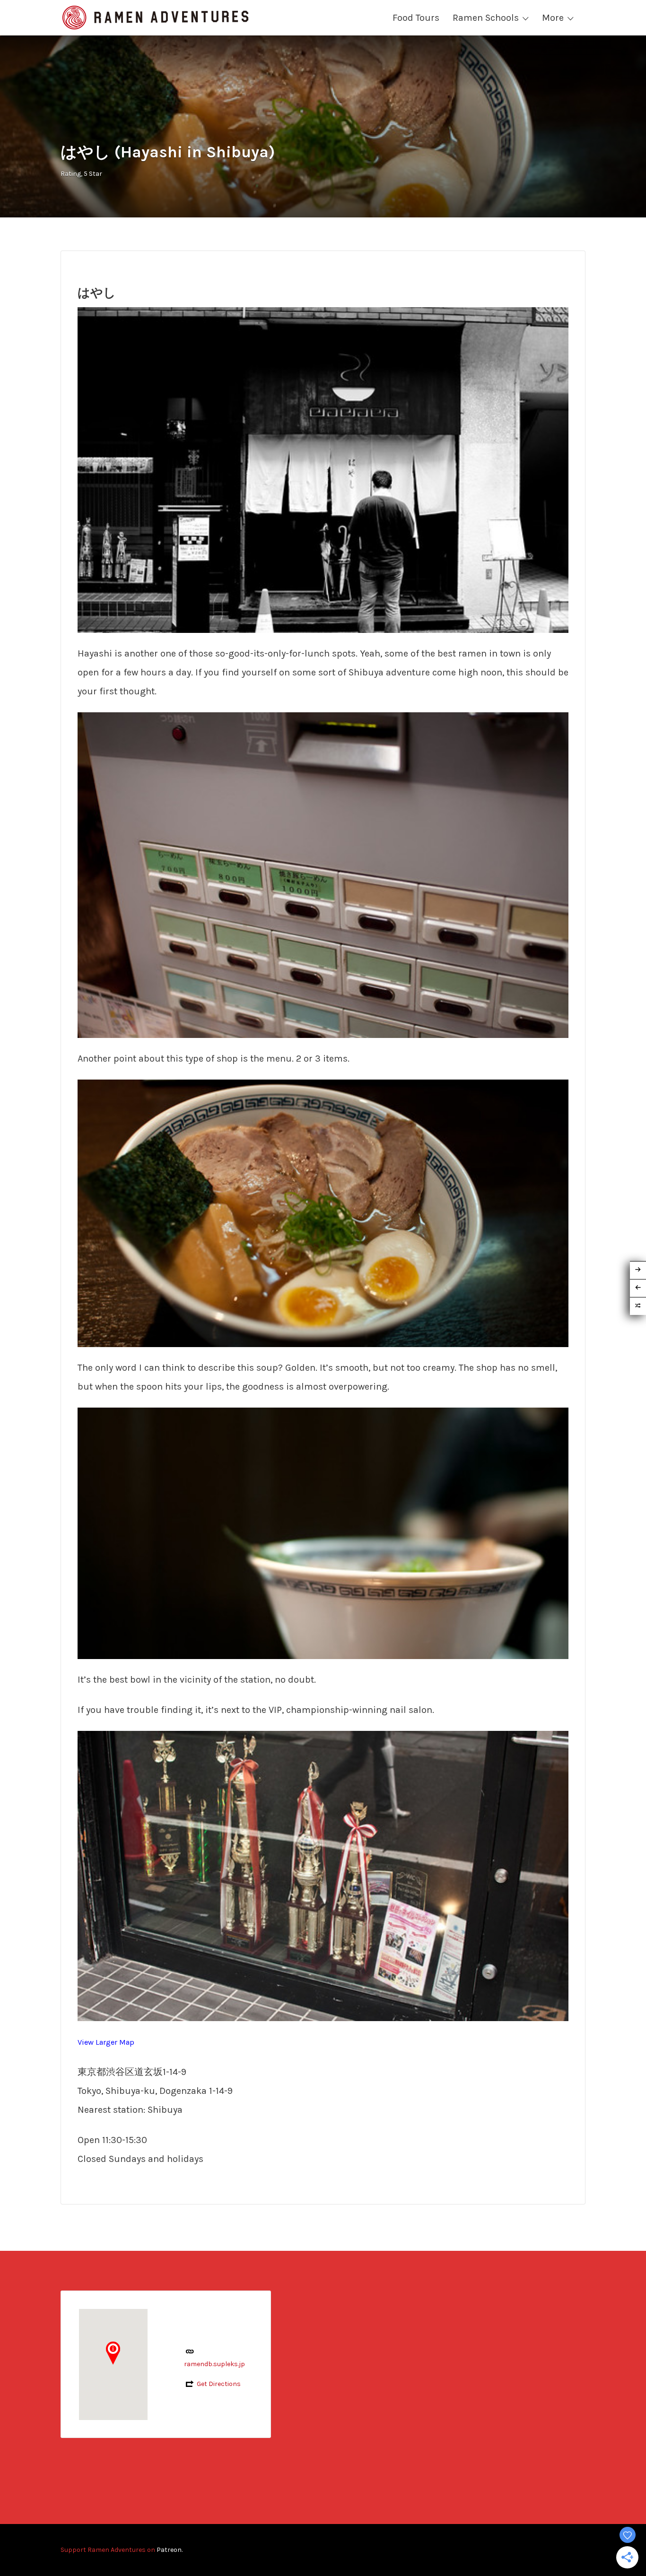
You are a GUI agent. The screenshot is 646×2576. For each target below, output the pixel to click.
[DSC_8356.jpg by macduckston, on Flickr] (323, 1213)
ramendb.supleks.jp (214, 2364)
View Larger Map (106, 2042)
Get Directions (219, 2384)
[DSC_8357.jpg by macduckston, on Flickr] (323, 875)
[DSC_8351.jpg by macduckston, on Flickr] (323, 1875)
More (553, 18)
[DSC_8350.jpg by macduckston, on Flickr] (323, 469)
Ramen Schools (486, 18)
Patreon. (170, 2550)
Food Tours (416, 18)
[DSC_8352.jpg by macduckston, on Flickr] (323, 1533)
